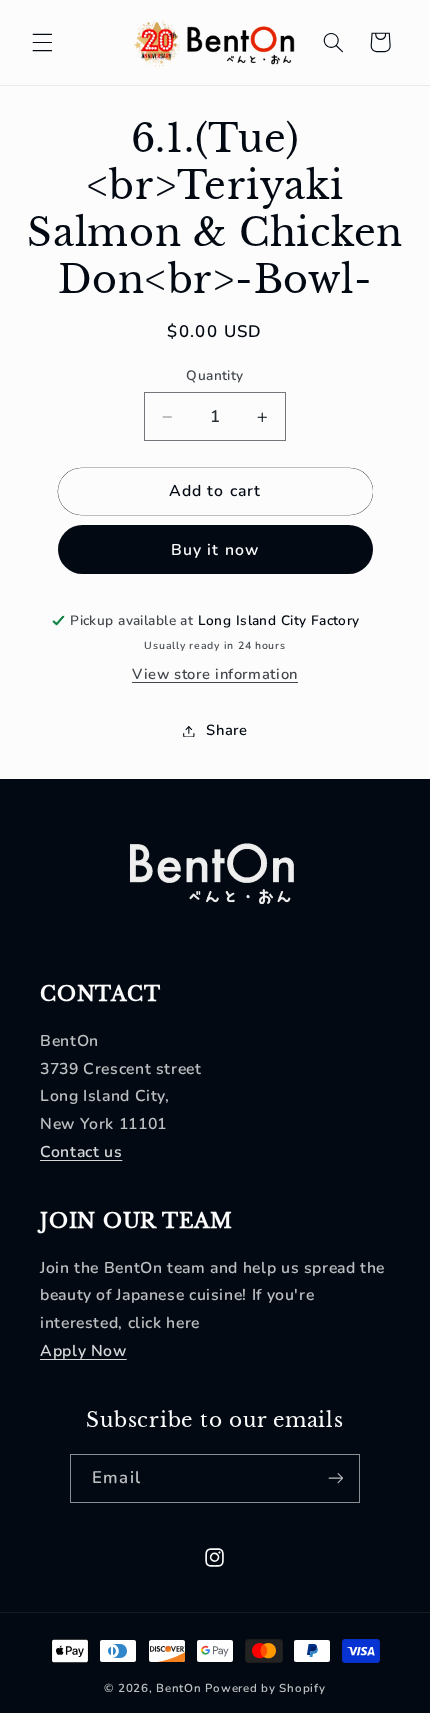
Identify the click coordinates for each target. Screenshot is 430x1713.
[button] (42, 42)
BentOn (178, 1688)
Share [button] (226, 730)
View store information (215, 674)
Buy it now (215, 550)
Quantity (214, 375)
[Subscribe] (335, 1478)
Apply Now (83, 1351)
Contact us (81, 1152)
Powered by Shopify (265, 1688)
